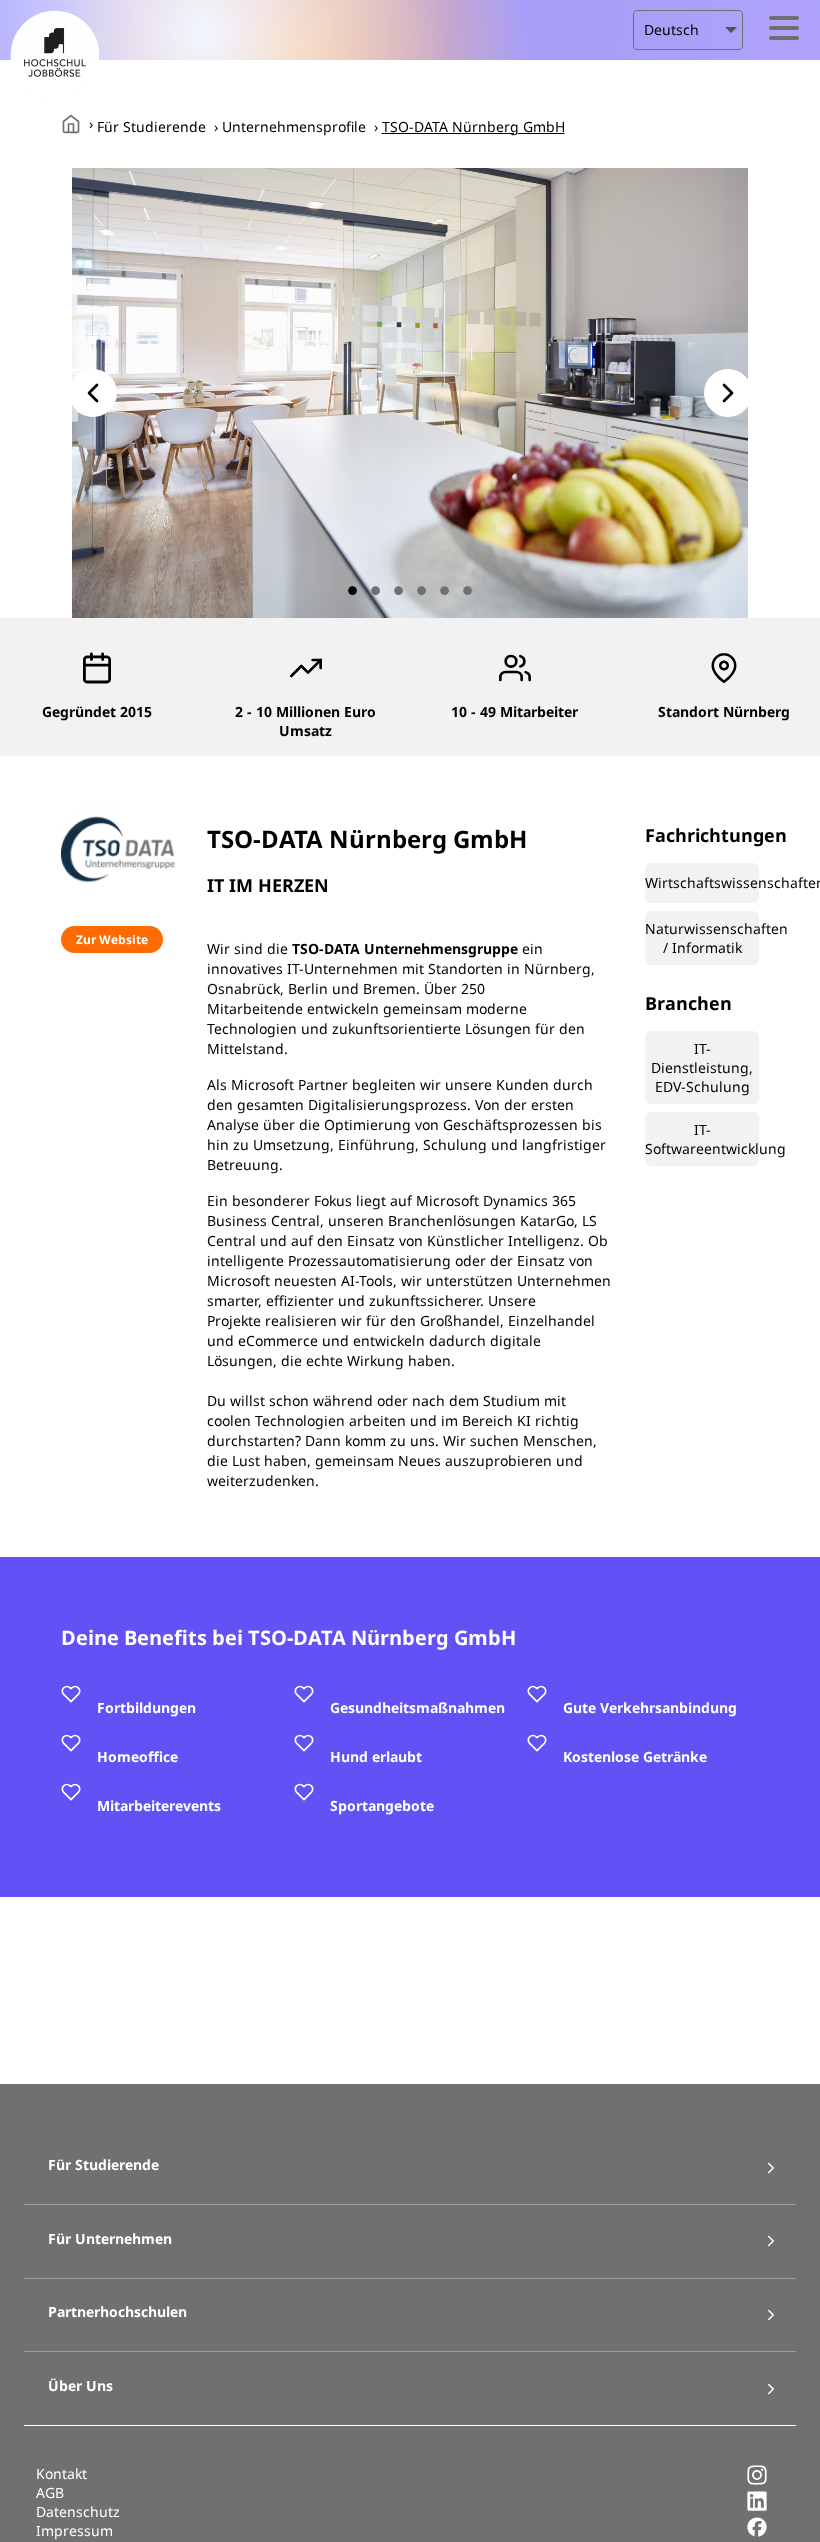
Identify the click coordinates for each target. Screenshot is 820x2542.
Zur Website (112, 939)
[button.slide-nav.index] (352, 590)
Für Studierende (151, 126)
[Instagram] (757, 2480)
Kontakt (61, 2473)
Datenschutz (78, 2511)
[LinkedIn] (757, 2506)
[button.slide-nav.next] (728, 393)
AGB (50, 2492)
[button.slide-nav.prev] (93, 393)
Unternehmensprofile (294, 126)
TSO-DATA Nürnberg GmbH (473, 126)
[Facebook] (757, 2532)
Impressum (74, 2530)
